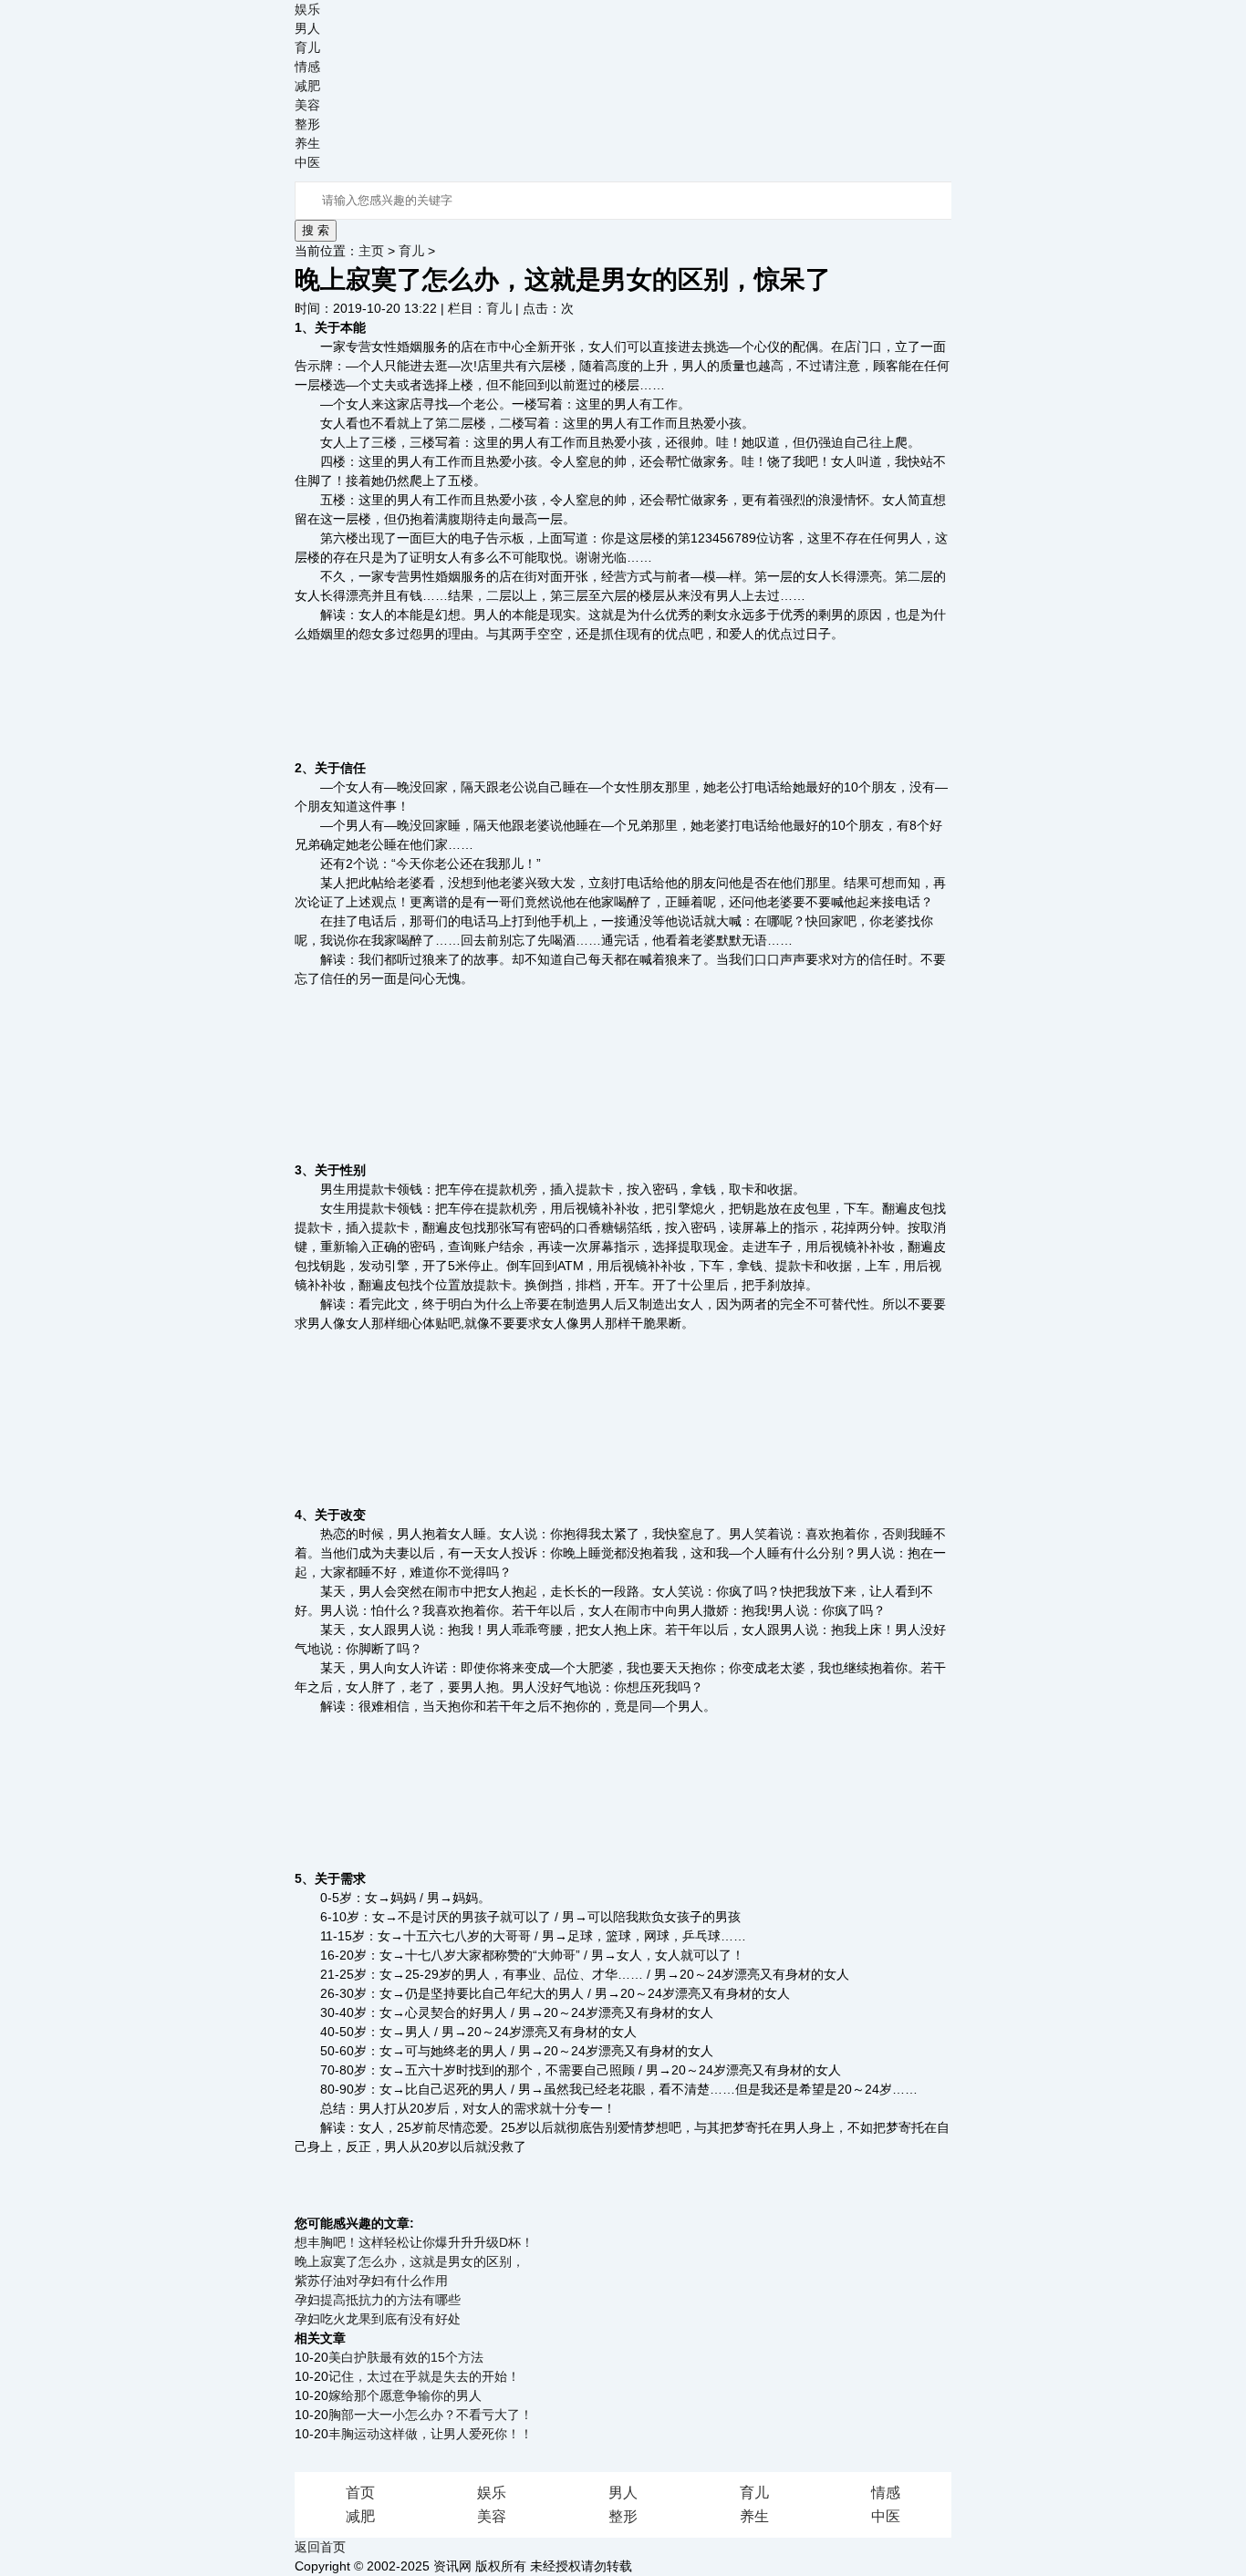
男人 (307, 28)
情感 (307, 67)
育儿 (307, 47)
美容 (307, 105)
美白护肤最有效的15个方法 (406, 2357)
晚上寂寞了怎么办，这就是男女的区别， (410, 2261)
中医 (307, 162)
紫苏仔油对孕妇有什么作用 (371, 2281)
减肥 (307, 86)
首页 (360, 2493)
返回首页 (320, 2547)
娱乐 (307, 9)
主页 (371, 251)
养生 (307, 143)
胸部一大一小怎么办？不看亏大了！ (431, 2415)
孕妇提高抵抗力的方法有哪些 (378, 2300)
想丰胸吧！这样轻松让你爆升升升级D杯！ (414, 2242)
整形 (307, 124)
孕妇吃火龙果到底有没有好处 (378, 2319)
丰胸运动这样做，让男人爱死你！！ (431, 2434)
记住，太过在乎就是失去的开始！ (424, 2376)
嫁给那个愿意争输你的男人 (405, 2395)
